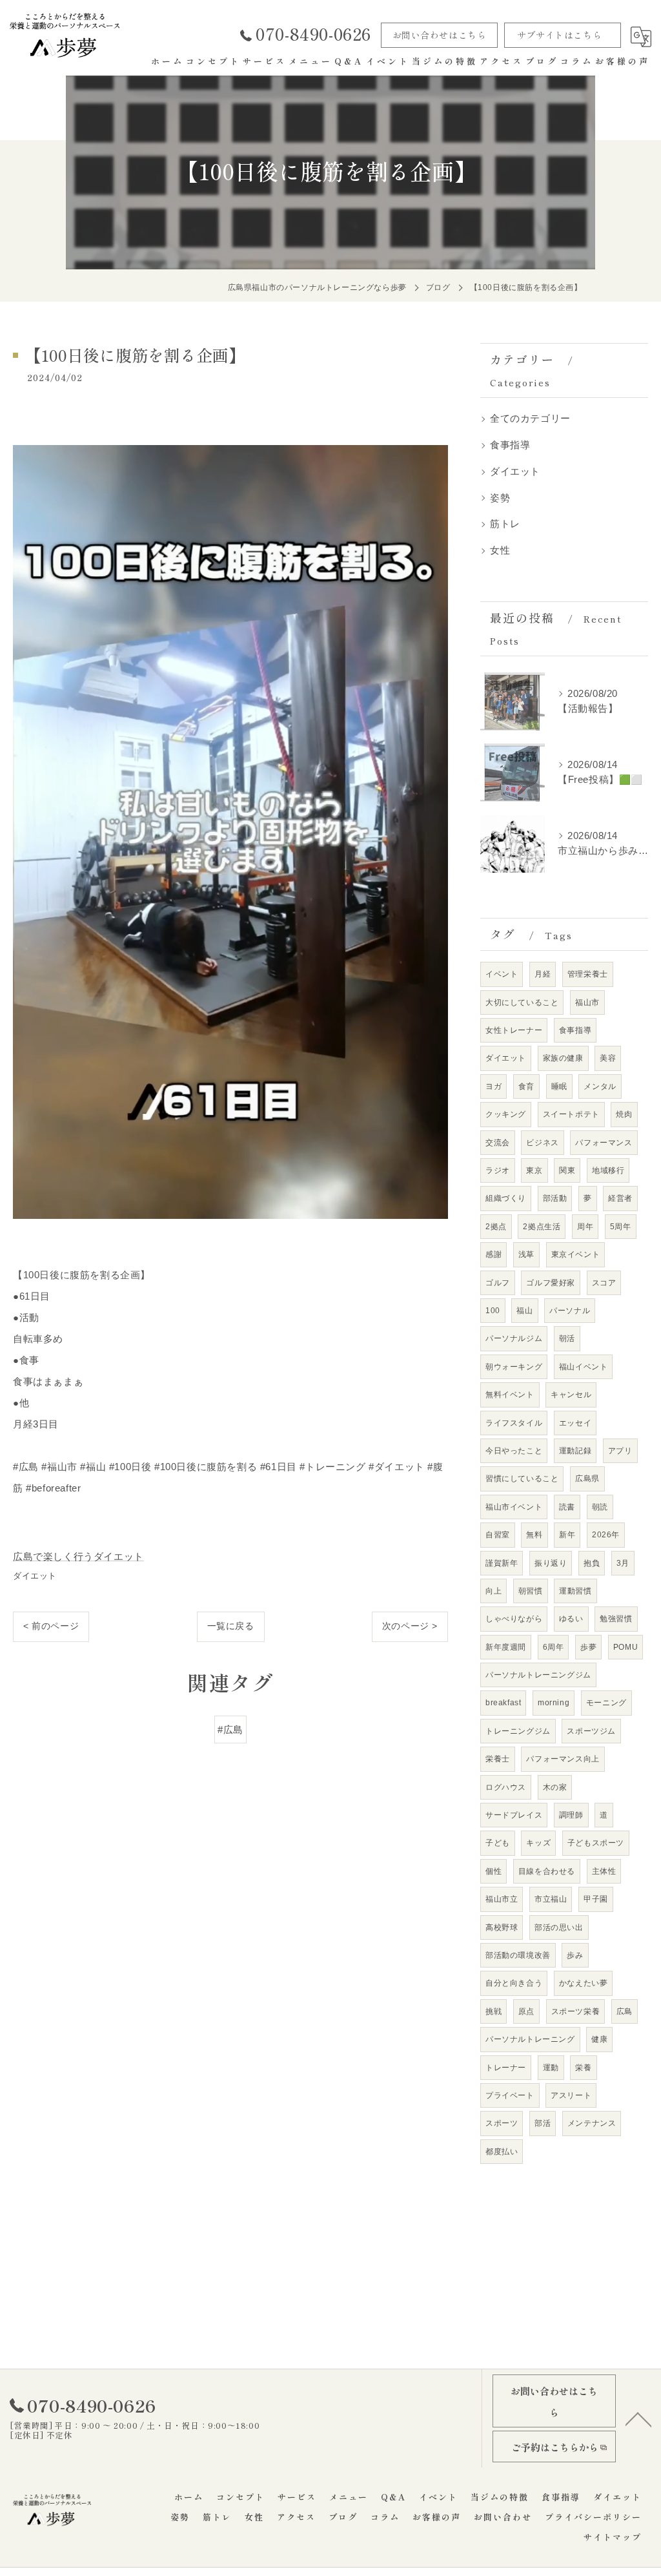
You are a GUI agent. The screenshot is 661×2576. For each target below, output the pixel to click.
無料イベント (510, 1395)
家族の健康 (563, 1058)
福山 (524, 1311)
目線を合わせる (547, 1871)
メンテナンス (592, 2123)
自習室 (498, 1535)
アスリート (571, 2095)
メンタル (600, 1086)
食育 (526, 1086)
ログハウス (506, 1787)
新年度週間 (506, 1647)
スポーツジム (591, 1731)
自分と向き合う (514, 1983)
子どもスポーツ (596, 1843)
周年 (585, 1227)
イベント (502, 974)
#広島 (230, 1729)
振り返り (551, 1563)
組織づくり (506, 1198)
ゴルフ (498, 1283)
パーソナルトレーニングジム (538, 1675)
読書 (567, 1507)
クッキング (506, 1114)
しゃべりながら (514, 1619)
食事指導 (510, 445)
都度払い (502, 2152)
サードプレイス (514, 1815)
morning (554, 1703)
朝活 (567, 1338)
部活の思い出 (559, 1927)
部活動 (555, 1198)
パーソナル (570, 1311)
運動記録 (575, 1451)
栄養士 (498, 1759)
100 (493, 1311)
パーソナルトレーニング (530, 2039)
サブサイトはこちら (559, 35)
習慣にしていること (522, 1479)
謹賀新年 (502, 1563)
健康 (599, 2039)
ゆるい (571, 1619)
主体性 (604, 1871)
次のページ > (410, 1626)
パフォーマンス (604, 1143)
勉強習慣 (616, 1619)
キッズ (538, 1843)
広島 (625, 2011)
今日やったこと (514, 1451)
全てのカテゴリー (530, 419)
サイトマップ (613, 2537)
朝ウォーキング (514, 1367)
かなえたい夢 (584, 1983)
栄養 (583, 2068)
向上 (493, 1591)
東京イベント (576, 1254)
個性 (493, 1871)
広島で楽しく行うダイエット (78, 1556)
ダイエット (35, 1576)
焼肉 (624, 1114)
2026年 (606, 1535)
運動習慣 (575, 1591)
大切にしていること (522, 1002)
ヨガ (493, 1086)
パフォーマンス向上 (563, 1759)
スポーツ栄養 (576, 2011)
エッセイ (575, 1423)
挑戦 (493, 2011)
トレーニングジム (518, 1731)
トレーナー (506, 2068)
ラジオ (498, 1170)
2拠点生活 (542, 1227)
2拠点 (496, 1227)
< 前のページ (51, 1626)
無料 (534, 1535)
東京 (534, 1170)
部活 (543, 2123)
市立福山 (551, 1899)
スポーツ (502, 2123)
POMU (625, 1647)
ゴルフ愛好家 (551, 1283)
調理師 (571, 1815)
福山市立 (502, 1899)
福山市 (587, 1002)
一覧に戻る (231, 1626)
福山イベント (584, 1367)
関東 (567, 1170)
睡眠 (559, 1086)
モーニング (606, 1703)
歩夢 (588, 1647)
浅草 (526, 1254)
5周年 (621, 1227)
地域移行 (608, 1170)
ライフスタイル (514, 1423)
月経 (543, 974)
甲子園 (596, 1899)
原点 (526, 2011)
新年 (567, 1535)
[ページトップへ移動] (638, 2418)
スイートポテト (571, 1114)
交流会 (498, 1143)
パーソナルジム (514, 1338)
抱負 (592, 1563)
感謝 (493, 1254)
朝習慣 (531, 1591)
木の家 (555, 1787)
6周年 (554, 1647)
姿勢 (500, 498)
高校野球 (502, 1927)
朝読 (600, 1507)
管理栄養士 (588, 974)
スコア (604, 1283)
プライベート (510, 2095)
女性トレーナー (514, 1030)
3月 (623, 1563)
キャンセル (571, 1395)
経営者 (620, 1198)
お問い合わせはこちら (440, 35)
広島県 (587, 1479)
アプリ (620, 1451)
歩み (575, 1955)
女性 (500, 550)
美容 (608, 1058)
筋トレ (505, 524)
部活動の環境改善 (518, 1955)
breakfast (503, 1703)
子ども (498, 1843)
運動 (551, 2068)
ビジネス (542, 1143)
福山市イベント (514, 1507)
